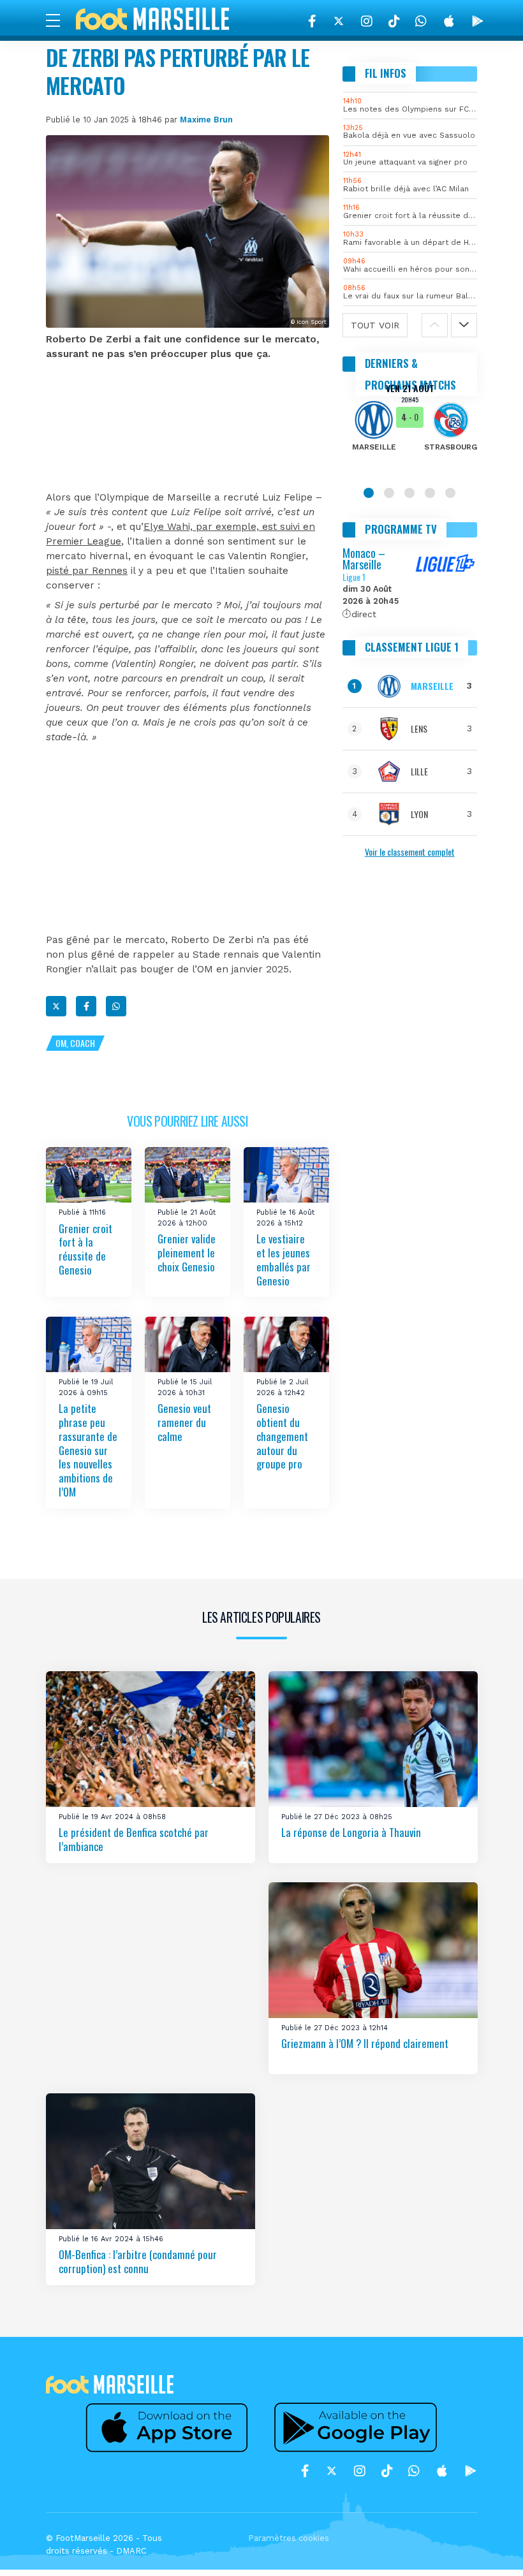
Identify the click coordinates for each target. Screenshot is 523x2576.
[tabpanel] (410, 426)
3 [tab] (409, 493)
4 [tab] (430, 493)
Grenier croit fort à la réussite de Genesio (85, 1249)
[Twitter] (339, 21)
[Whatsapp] (116, 1006)
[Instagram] (367, 21)
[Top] (489, 2548)
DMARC (131, 2551)
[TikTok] (394, 21)
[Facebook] (312, 21)
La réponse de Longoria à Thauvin (351, 1833)
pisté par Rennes (87, 571)
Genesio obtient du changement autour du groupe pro (282, 1436)
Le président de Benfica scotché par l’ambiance (134, 1840)
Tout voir (375, 325)
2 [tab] (389, 493)
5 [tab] (450, 493)
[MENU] (59, 20)
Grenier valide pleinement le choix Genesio (187, 1253)
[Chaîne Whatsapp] (421, 21)
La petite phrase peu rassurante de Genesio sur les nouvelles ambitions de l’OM (88, 1450)
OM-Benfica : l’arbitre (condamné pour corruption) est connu (138, 2262)
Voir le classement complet (410, 852)
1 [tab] (369, 493)
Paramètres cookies (289, 2538)
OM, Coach (75, 1043)
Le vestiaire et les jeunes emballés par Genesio (284, 1260)
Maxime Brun (206, 120)
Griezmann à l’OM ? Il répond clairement (365, 2044)
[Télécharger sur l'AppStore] (449, 21)
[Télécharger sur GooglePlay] (478, 21)
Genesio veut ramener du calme (184, 1422)
